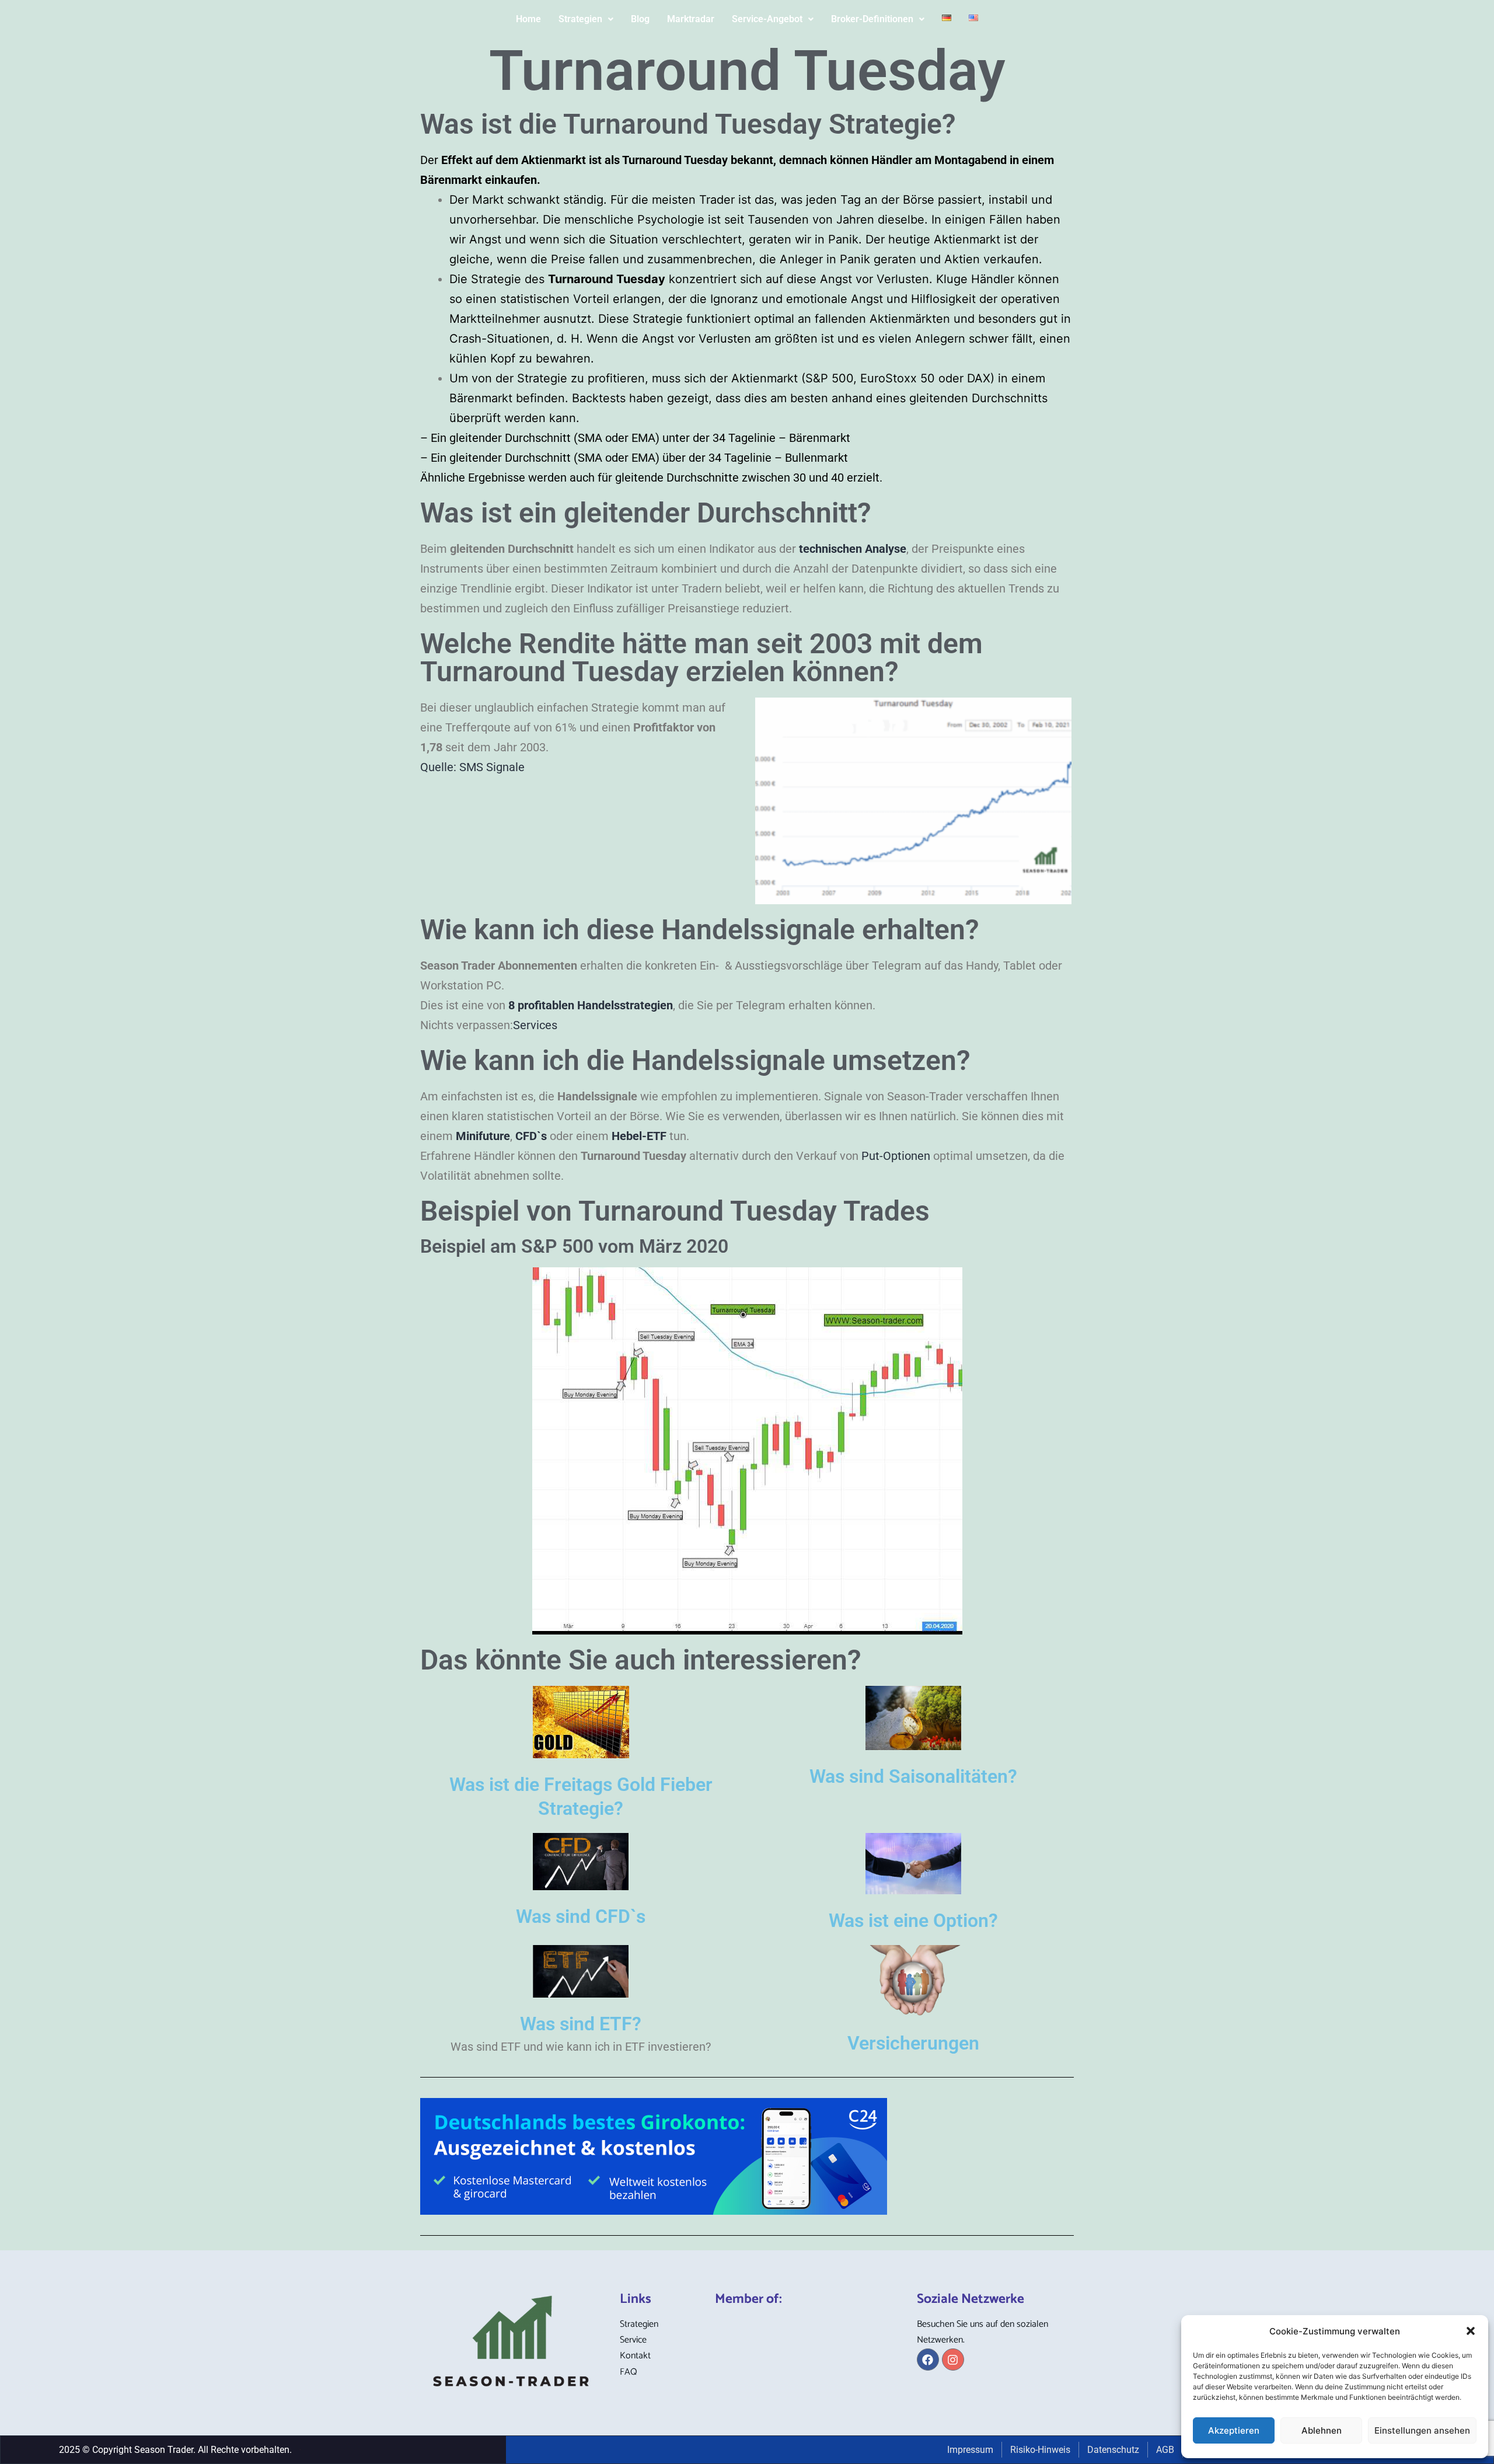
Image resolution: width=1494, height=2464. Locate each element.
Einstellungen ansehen (1422, 2430)
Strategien (580, 19)
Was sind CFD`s (581, 1916)
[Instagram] (953, 2360)
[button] (1471, 2331)
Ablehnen (1322, 2430)
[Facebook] (928, 2360)
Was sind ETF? (581, 2024)
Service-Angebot (767, 19)
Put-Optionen (896, 1156)
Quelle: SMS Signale (472, 767)
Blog (640, 19)
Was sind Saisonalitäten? (913, 1776)
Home (528, 19)
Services (535, 1025)
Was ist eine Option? (913, 1921)
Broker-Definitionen (872, 19)
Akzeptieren (1234, 2430)
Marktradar (691, 19)
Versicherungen (913, 2043)
